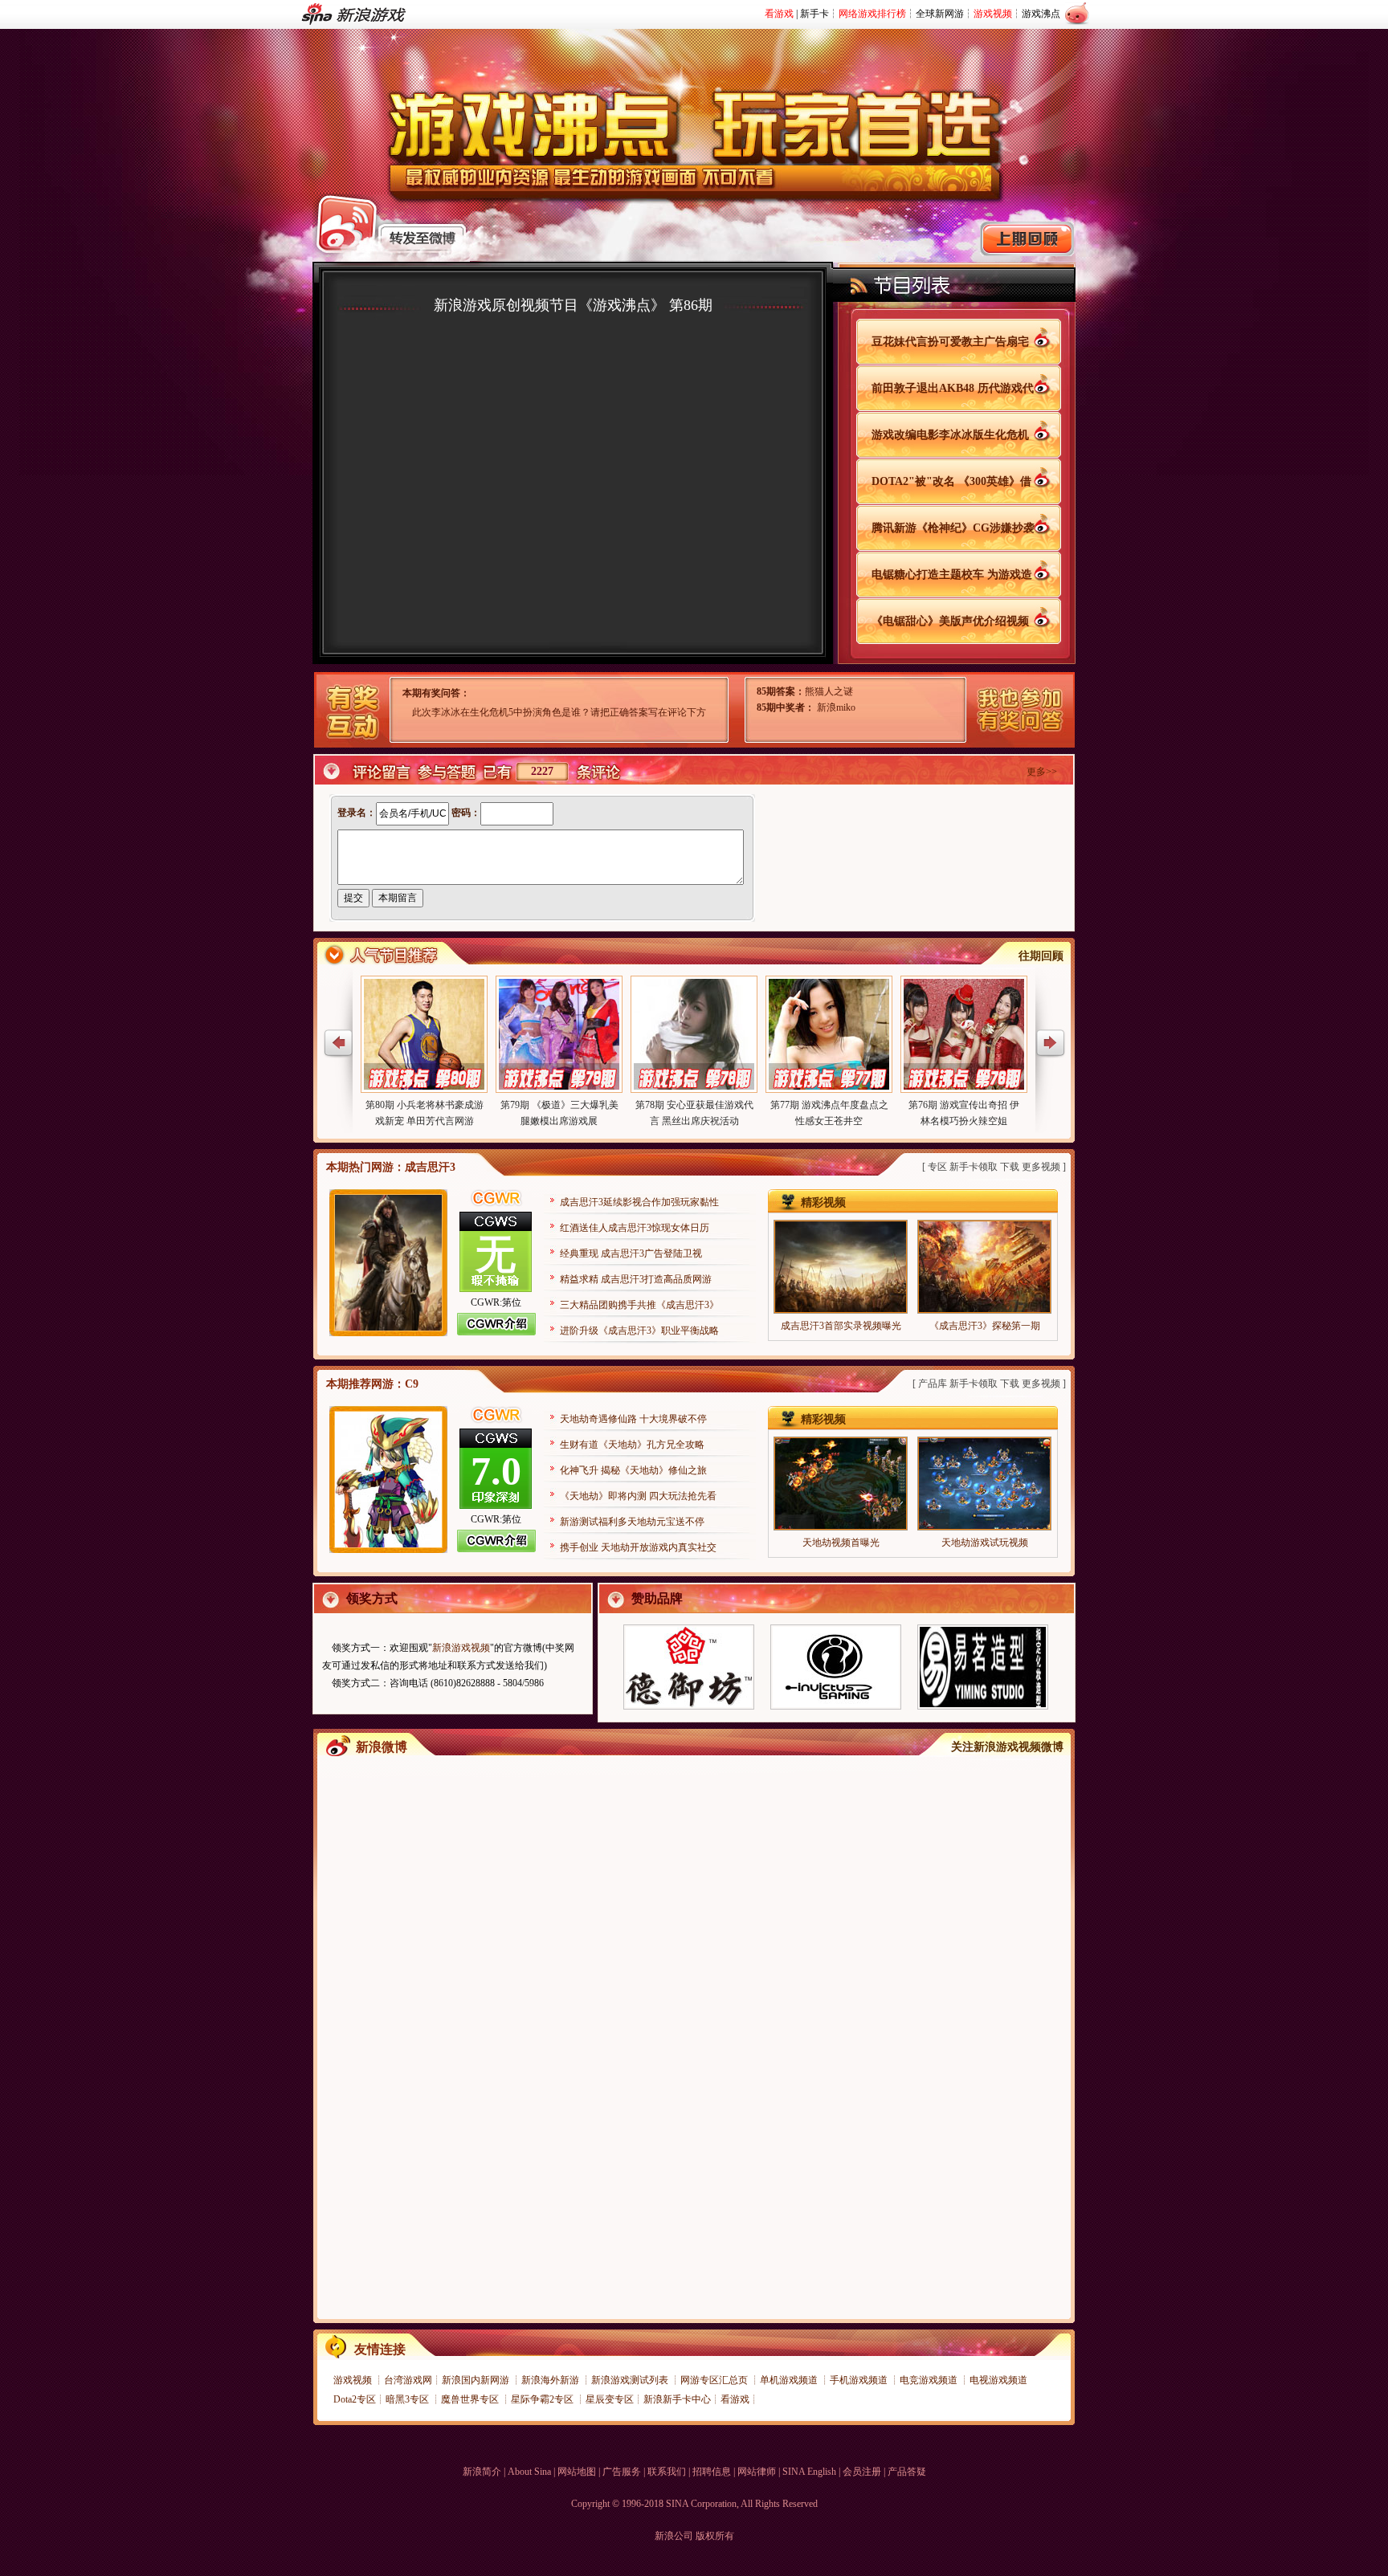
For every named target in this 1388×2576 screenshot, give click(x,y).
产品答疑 (907, 2472)
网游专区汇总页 (715, 2380)
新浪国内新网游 (477, 2380)
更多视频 (1041, 1167)
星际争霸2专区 (543, 2399)
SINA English (809, 2472)
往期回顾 (1041, 956)
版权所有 (715, 2536)
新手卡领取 (974, 1167)
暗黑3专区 (408, 2399)
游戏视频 (354, 2380)
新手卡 (814, 14)
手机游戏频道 (860, 2380)
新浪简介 (482, 2472)
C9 (412, 1384)
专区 (937, 1167)
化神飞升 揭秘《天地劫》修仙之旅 (633, 1470)
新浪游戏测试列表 (631, 2380)
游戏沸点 (1041, 14)
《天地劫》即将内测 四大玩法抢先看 (638, 1496)
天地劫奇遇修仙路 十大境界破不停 (633, 1419)
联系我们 (667, 2472)
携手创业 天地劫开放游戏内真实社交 (638, 1547)
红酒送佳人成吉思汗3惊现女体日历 (635, 1228)
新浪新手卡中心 (677, 2399)
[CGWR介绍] (496, 1332)
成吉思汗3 (430, 1167)
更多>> (1042, 772)
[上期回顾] (1027, 239)
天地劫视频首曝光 (841, 1543)
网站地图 (577, 2472)
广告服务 (622, 2472)
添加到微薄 (1064, 341)
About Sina (529, 2472)
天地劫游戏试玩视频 (985, 1543)
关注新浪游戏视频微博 (1007, 1747)
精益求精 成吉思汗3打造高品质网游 (636, 1279)
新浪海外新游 (551, 2380)
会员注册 (862, 2472)
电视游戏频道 (998, 2380)
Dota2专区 (355, 2399)
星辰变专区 (610, 2399)
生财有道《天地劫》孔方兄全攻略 (632, 1445)
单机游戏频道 (790, 2380)
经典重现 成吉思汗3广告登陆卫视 (631, 1253)
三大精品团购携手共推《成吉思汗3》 (639, 1305)
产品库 (933, 1384)
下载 (1010, 1167)
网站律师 (757, 2472)
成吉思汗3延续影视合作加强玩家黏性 (639, 1202)
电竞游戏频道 (930, 2380)
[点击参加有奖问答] (1013, 714)
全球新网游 (940, 14)
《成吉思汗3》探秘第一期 (985, 1326)
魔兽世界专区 (471, 2399)
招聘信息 (712, 2472)
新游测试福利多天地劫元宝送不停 (632, 1522)
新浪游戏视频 (461, 1648)
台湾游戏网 (408, 2380)
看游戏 (735, 2399)
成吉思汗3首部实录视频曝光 (841, 1326)
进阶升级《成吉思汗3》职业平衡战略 (639, 1331)
